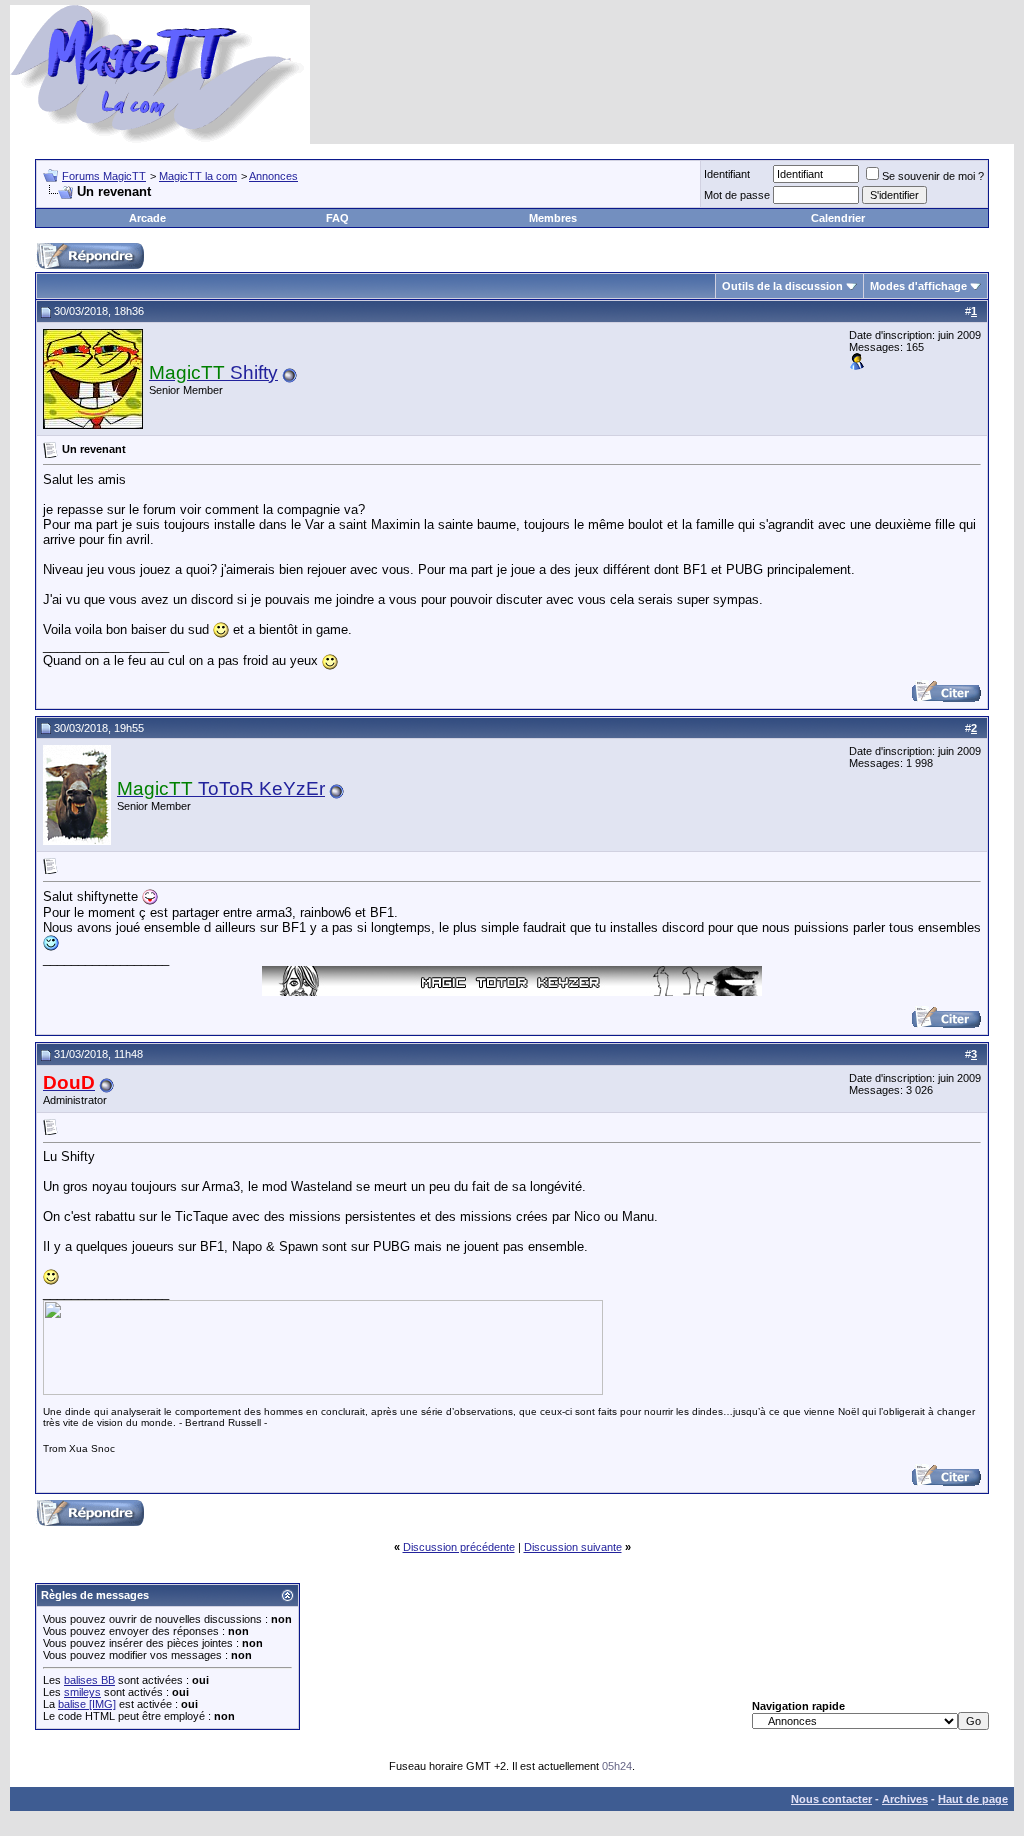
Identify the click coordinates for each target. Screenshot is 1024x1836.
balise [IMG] (87, 1704)
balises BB (89, 1680)
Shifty (213, 372)
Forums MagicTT (104, 176)
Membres (553, 218)
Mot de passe (737, 195)
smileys (82, 1692)
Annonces (273, 176)
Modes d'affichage (918, 286)
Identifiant (727, 174)
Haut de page (973, 1799)
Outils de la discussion (782, 286)
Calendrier (838, 218)
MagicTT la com (198, 176)
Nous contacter (831, 1799)
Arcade (147, 218)
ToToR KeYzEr (221, 788)
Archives (905, 1799)
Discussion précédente (459, 1547)
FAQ (337, 218)
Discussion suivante (573, 1547)
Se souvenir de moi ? (933, 176)
